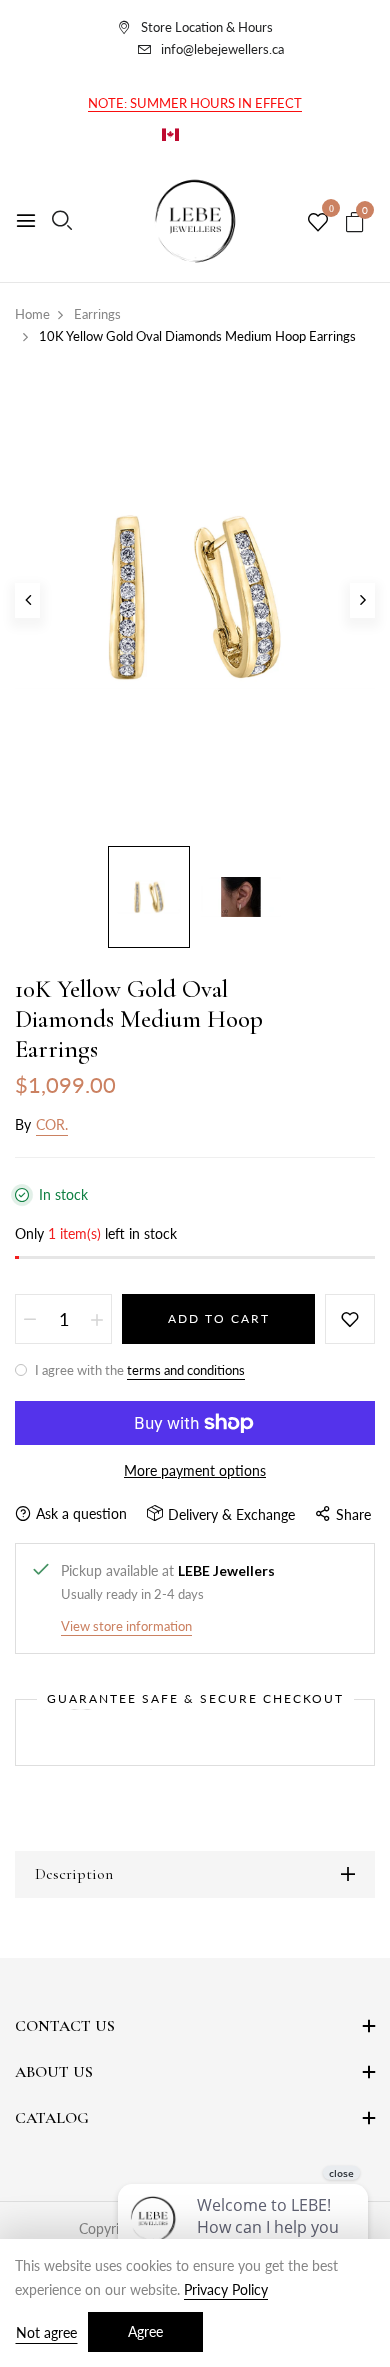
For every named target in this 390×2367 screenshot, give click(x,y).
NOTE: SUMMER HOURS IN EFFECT (195, 103)
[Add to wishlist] (350, 1319)
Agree (145, 2331)
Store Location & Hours (207, 27)
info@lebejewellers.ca (222, 49)
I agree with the (138, 1370)
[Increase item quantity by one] (97, 1319)
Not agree (46, 2332)
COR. (52, 1124)
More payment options (195, 1470)
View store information (126, 1626)
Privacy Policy (226, 2289)
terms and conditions (186, 1370)
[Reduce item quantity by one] (30, 1319)
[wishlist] (318, 223)
